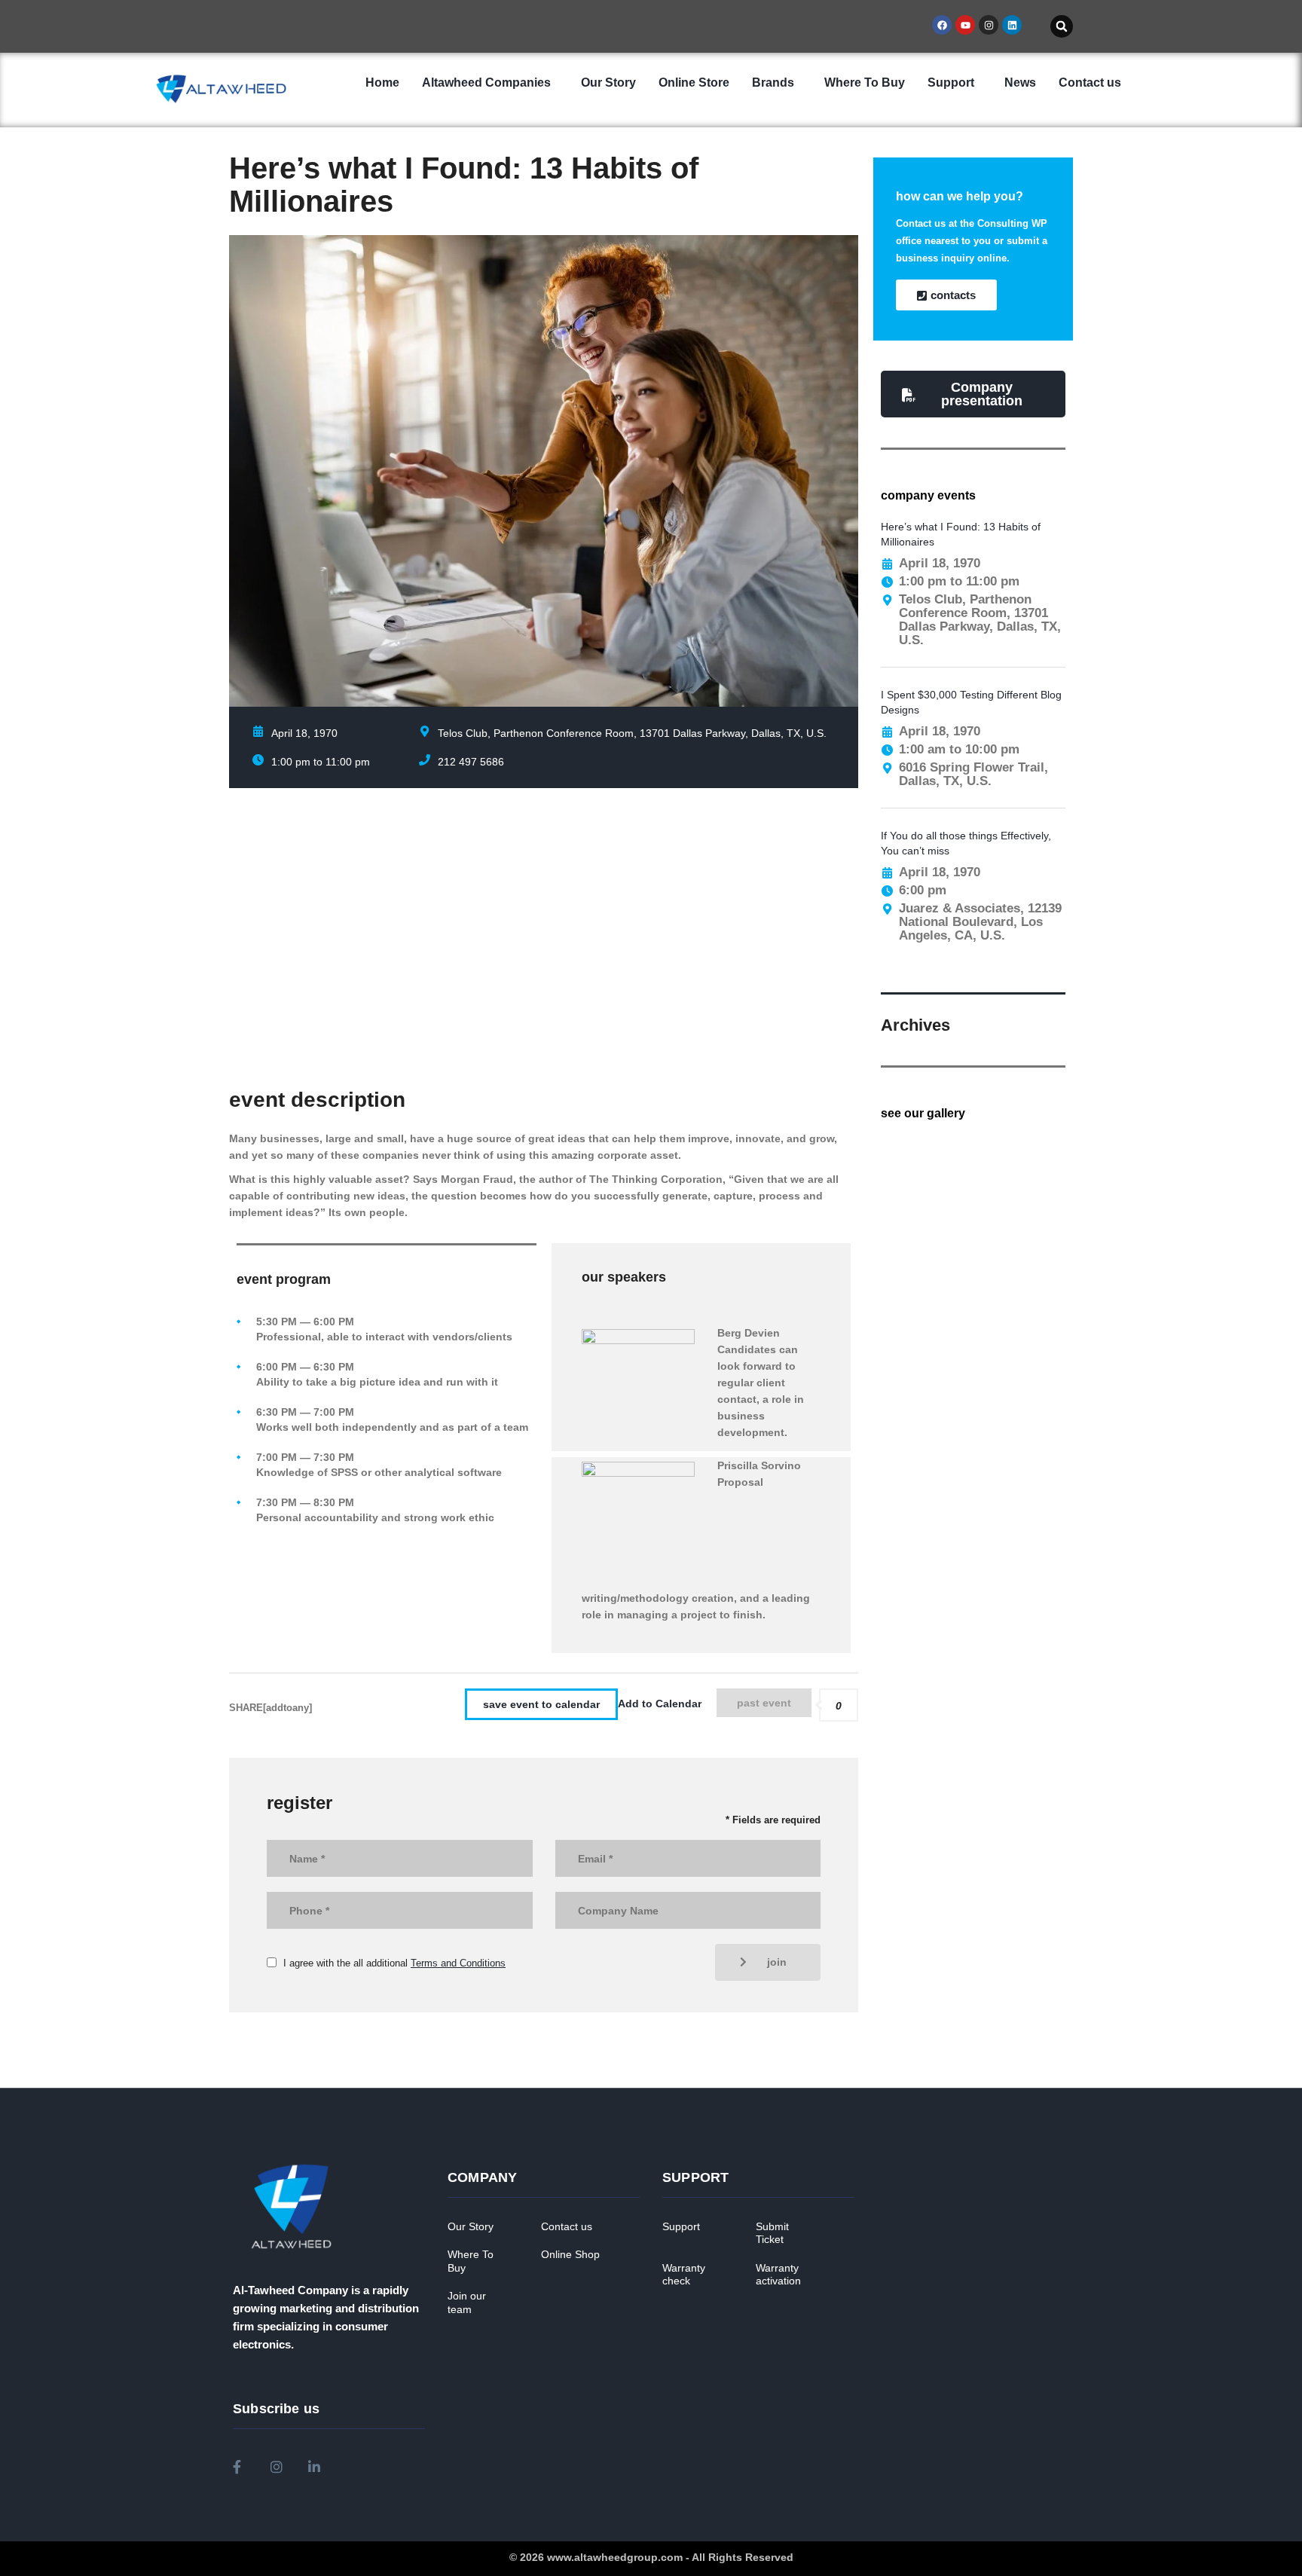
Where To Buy (865, 83)
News (1020, 83)
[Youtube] (965, 25)
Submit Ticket (772, 2233)
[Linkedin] (1012, 25)
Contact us (1090, 83)
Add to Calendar (660, 1704)
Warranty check (684, 2275)
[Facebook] (942, 25)
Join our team (467, 2303)
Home (382, 83)
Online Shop (570, 2254)
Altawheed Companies (486, 83)
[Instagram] (989, 25)
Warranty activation (778, 2275)
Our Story (608, 83)
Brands (773, 83)
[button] (1062, 26)
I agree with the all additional (394, 1963)
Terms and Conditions (458, 1963)
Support (951, 83)
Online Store (694, 83)
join (777, 1962)
